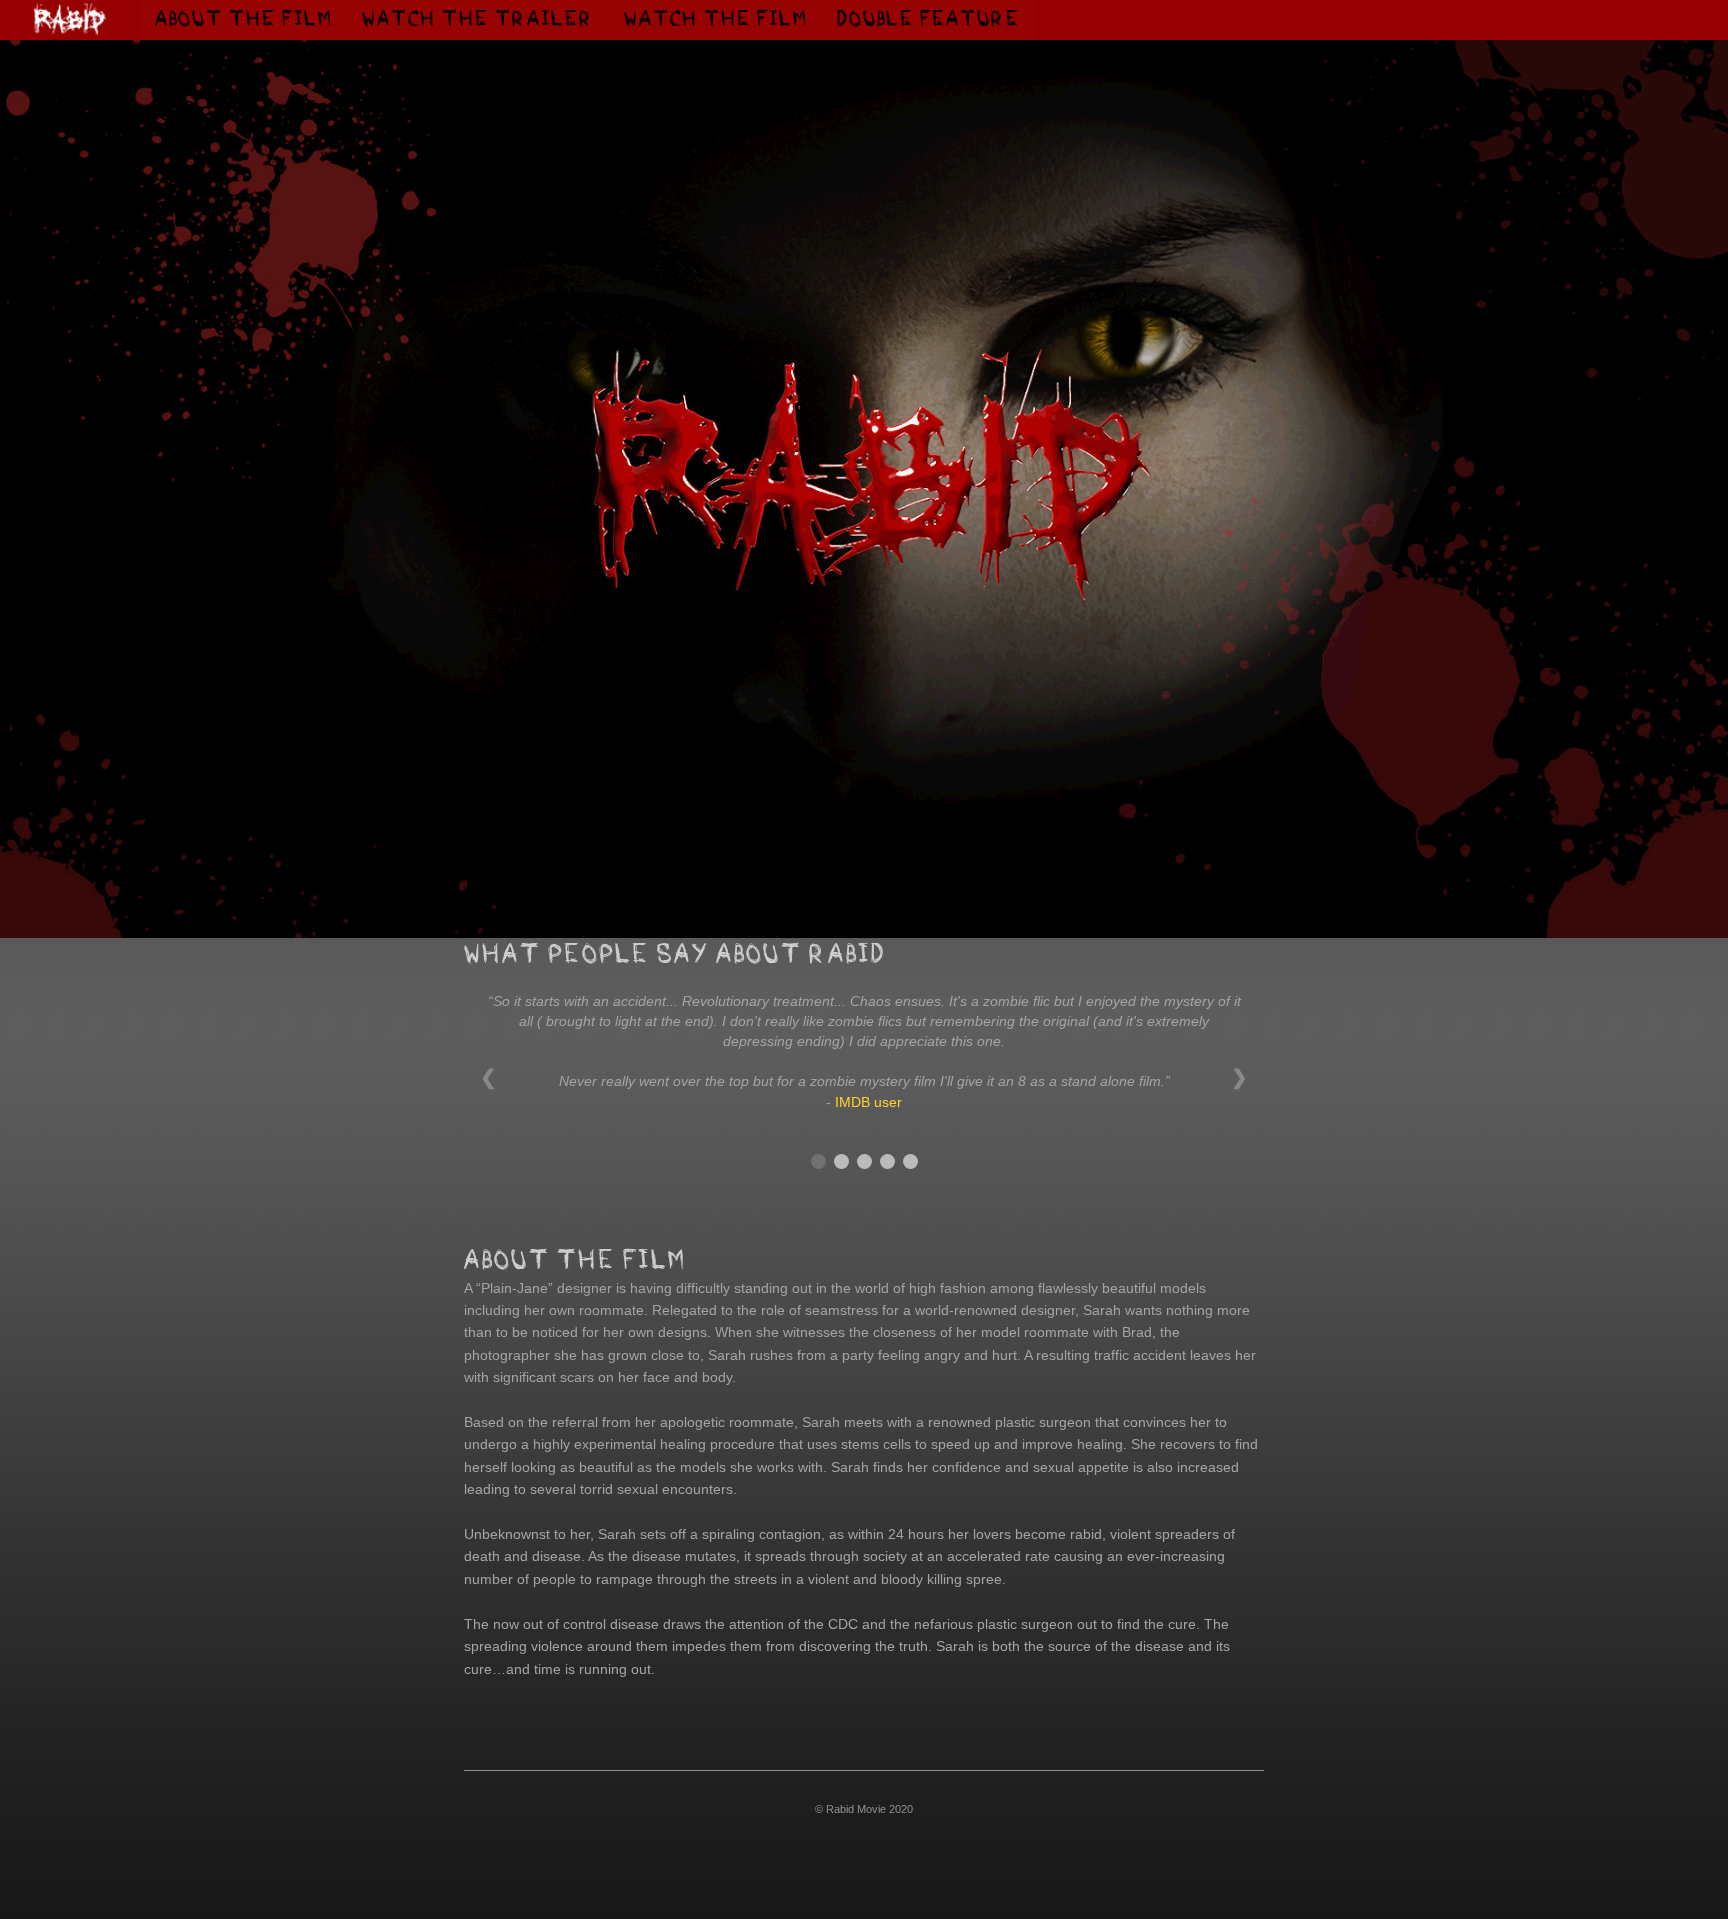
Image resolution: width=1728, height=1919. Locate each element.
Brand (69, 25)
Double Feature (928, 19)
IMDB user (868, 1102)
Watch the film (723, 19)
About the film (251, 19)
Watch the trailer (485, 19)
